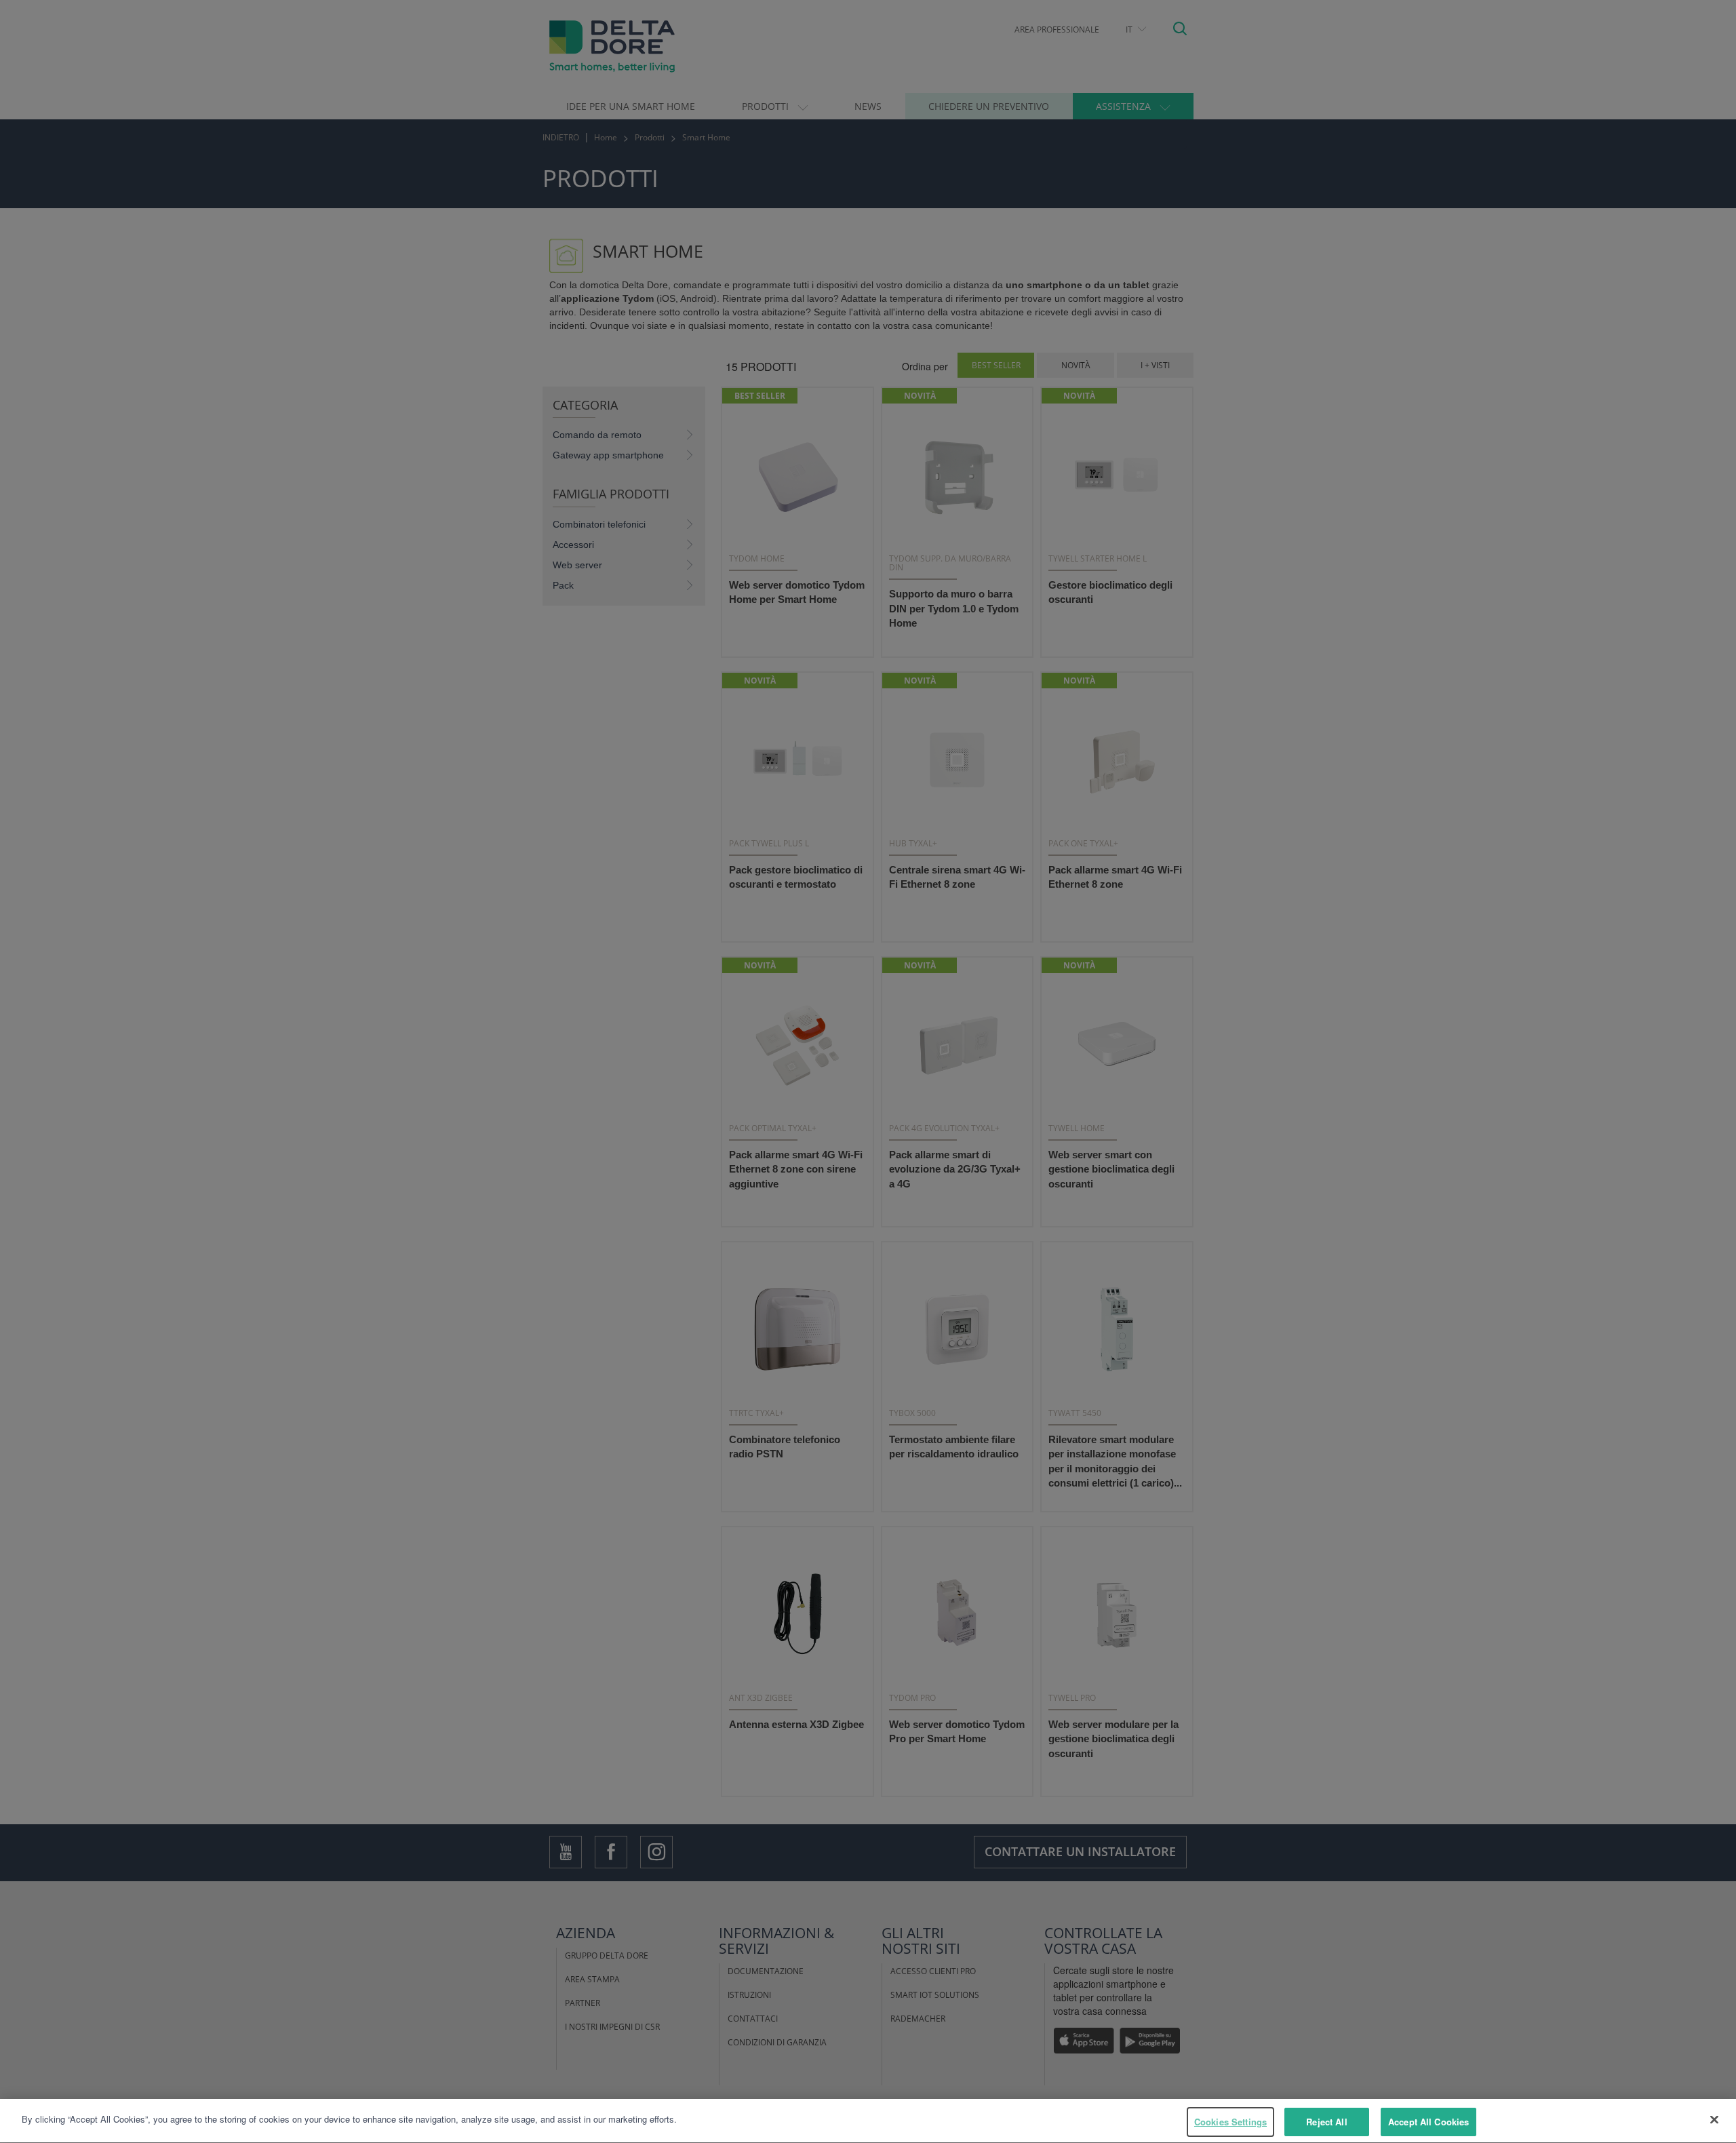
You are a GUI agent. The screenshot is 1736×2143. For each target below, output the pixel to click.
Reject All (1326, 2122)
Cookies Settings (1230, 2122)
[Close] (1714, 2119)
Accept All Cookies (1428, 2122)
